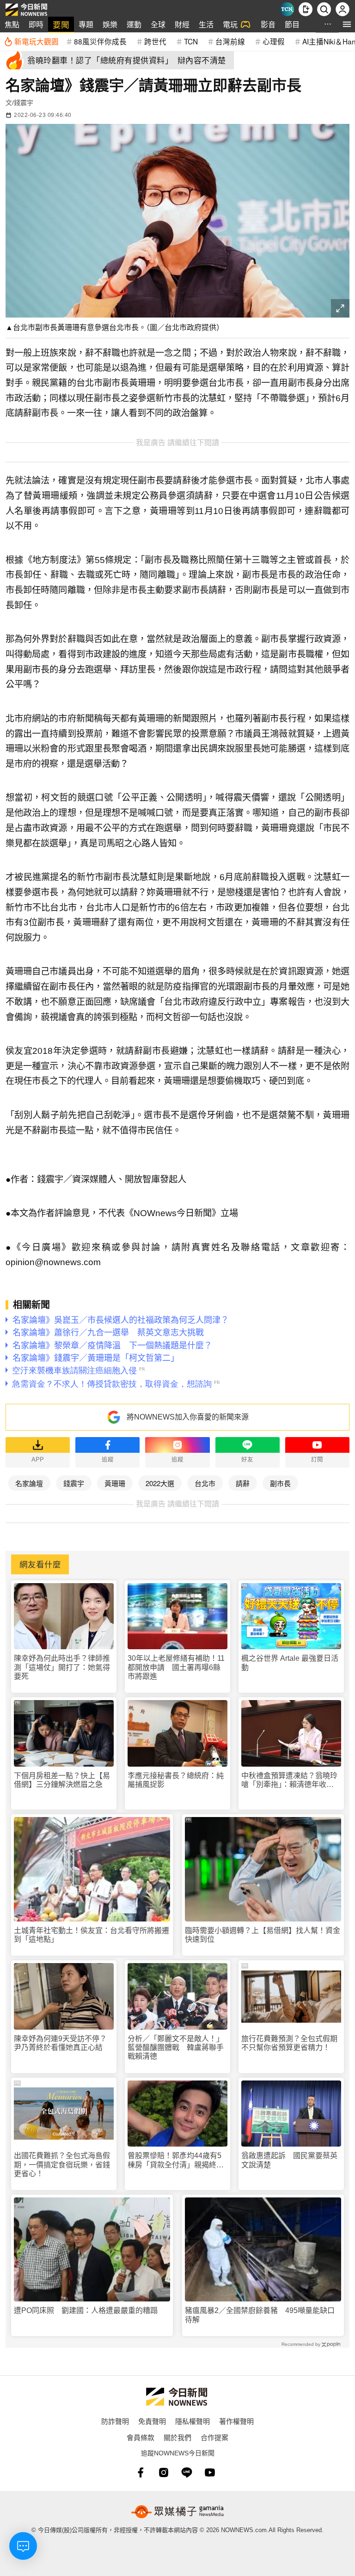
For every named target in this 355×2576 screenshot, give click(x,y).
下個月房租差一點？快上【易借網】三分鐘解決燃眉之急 (62, 1780)
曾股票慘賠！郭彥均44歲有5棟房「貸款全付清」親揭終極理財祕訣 (176, 2160)
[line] (187, 2472)
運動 (134, 24)
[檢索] (324, 9)
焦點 (12, 24)
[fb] (141, 2472)
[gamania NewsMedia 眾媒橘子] (177, 2512)
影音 (268, 24)
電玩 (230, 24)
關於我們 (177, 2437)
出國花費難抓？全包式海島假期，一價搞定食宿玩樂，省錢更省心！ (62, 2164)
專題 (86, 24)
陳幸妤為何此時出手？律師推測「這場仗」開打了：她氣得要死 (62, 1667)
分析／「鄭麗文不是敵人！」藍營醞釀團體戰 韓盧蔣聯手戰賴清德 (176, 2047)
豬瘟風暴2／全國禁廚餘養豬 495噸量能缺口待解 (260, 2315)
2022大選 (160, 1483)
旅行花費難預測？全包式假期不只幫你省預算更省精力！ (289, 2043)
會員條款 (141, 2437)
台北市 (205, 1483)
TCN (191, 41)
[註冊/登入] (343, 9)
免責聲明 (152, 2421)
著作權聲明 (236, 2421)
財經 (182, 24)
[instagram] (164, 2472)
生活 (206, 24)
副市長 (280, 1483)
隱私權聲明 (193, 2421)
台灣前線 (230, 41)
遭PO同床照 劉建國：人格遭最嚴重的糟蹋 (86, 2310)
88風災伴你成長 (100, 41)
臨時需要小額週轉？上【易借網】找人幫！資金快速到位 (263, 1935)
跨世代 (155, 41)
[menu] (347, 24)
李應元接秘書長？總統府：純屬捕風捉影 (176, 1780)
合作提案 (214, 2437)
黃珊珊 (115, 1483)
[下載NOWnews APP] (306, 9)
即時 (36, 24)
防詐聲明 (115, 2421)
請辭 (243, 1483)
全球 (158, 24)
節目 (292, 24)
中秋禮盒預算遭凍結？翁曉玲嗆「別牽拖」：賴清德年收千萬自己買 (289, 1780)
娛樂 (110, 24)
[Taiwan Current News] (287, 9)
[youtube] (210, 2472)
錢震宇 (74, 1483)
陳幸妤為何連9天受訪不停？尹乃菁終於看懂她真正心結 (60, 2043)
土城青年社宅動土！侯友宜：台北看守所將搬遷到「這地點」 (92, 1935)
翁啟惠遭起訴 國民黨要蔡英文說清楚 (289, 2160)
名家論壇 (29, 1483)
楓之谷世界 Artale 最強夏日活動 (290, 1663)
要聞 (61, 24)
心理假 (274, 41)
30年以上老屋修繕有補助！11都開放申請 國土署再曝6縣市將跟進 (176, 1667)
